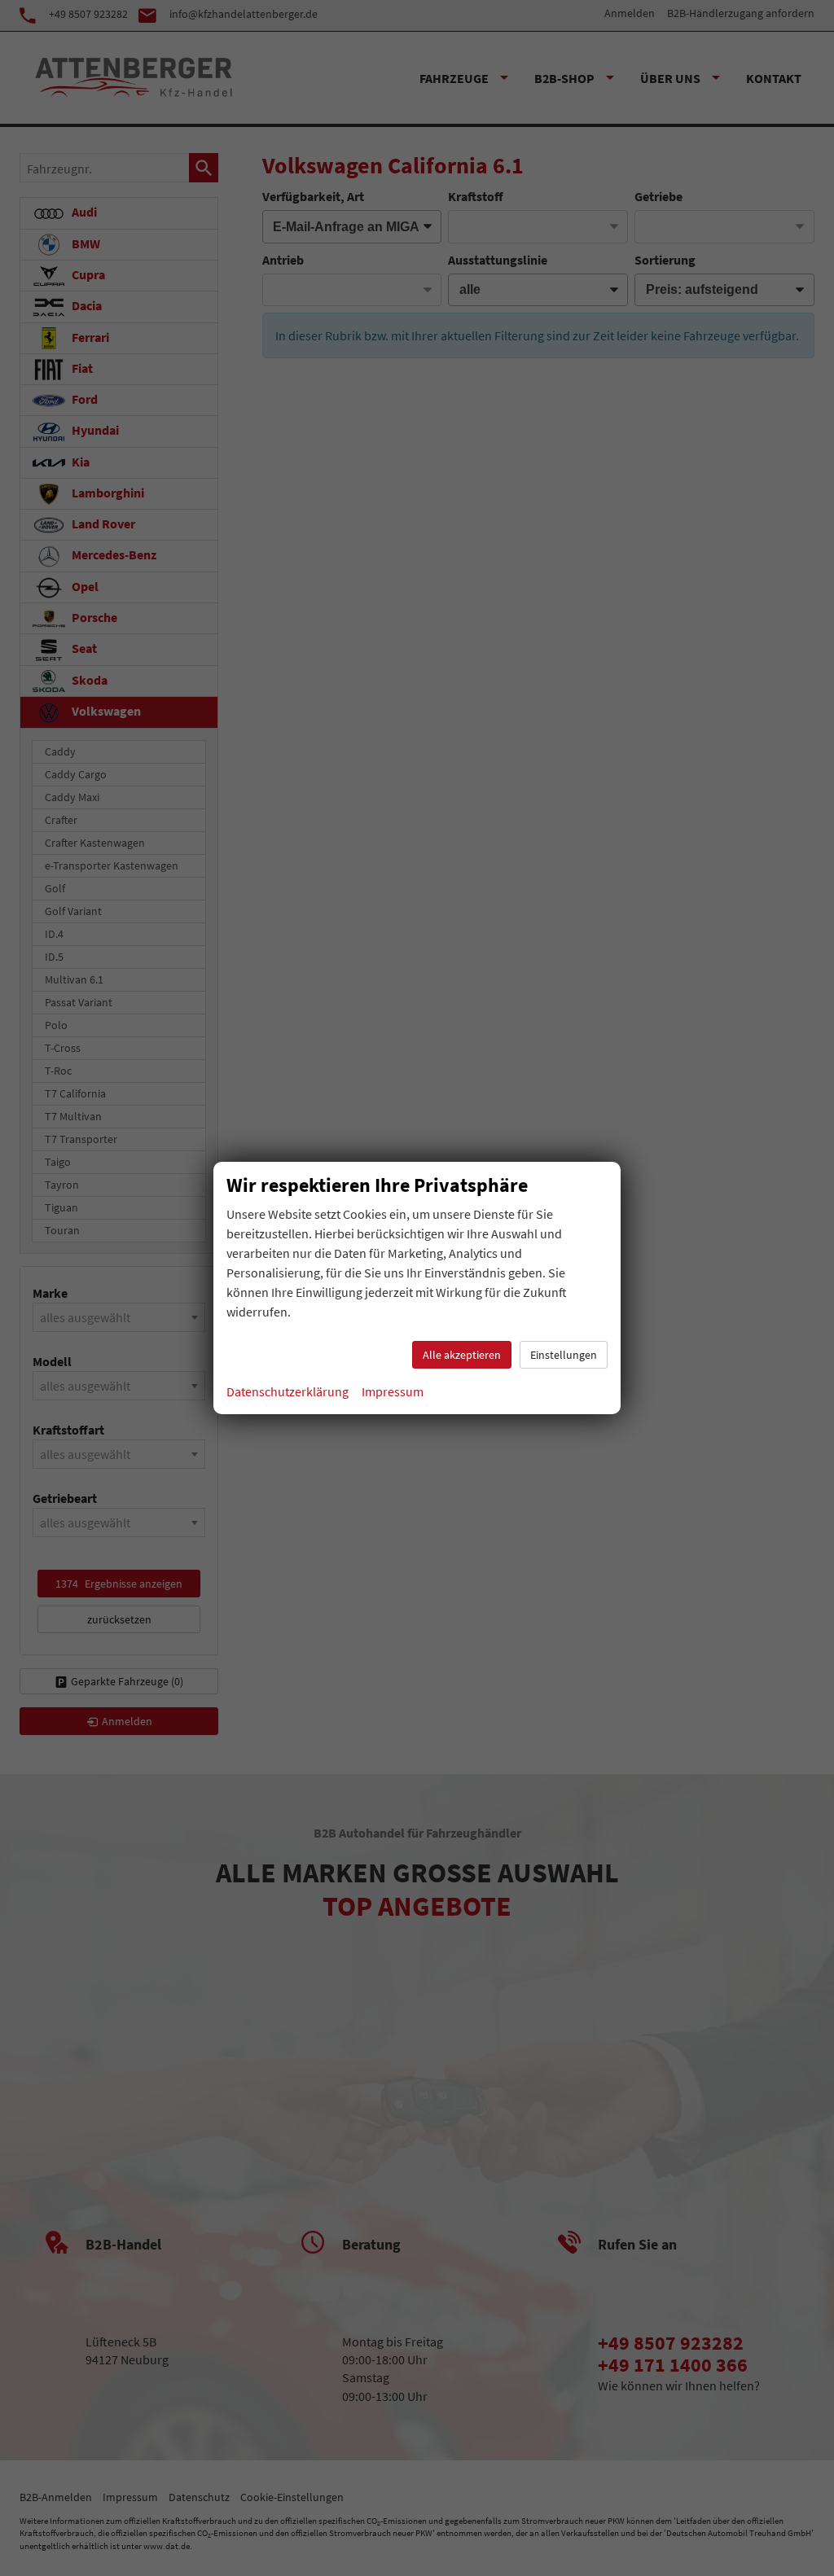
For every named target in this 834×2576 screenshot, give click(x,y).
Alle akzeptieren (462, 1355)
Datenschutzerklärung (288, 1391)
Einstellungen (564, 1355)
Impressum (393, 1391)
